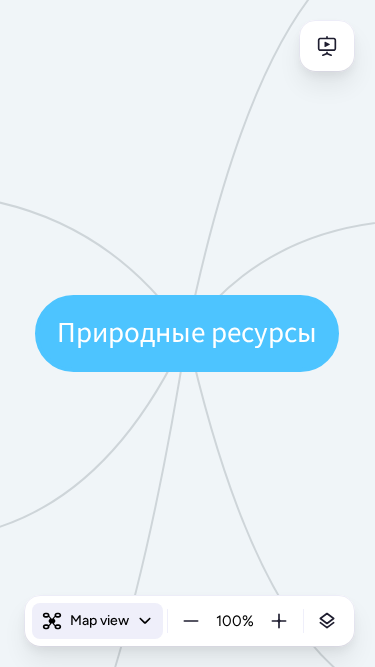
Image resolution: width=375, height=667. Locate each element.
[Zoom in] (279, 621)
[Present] (327, 46)
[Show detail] (327, 621)
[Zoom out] (191, 621)
